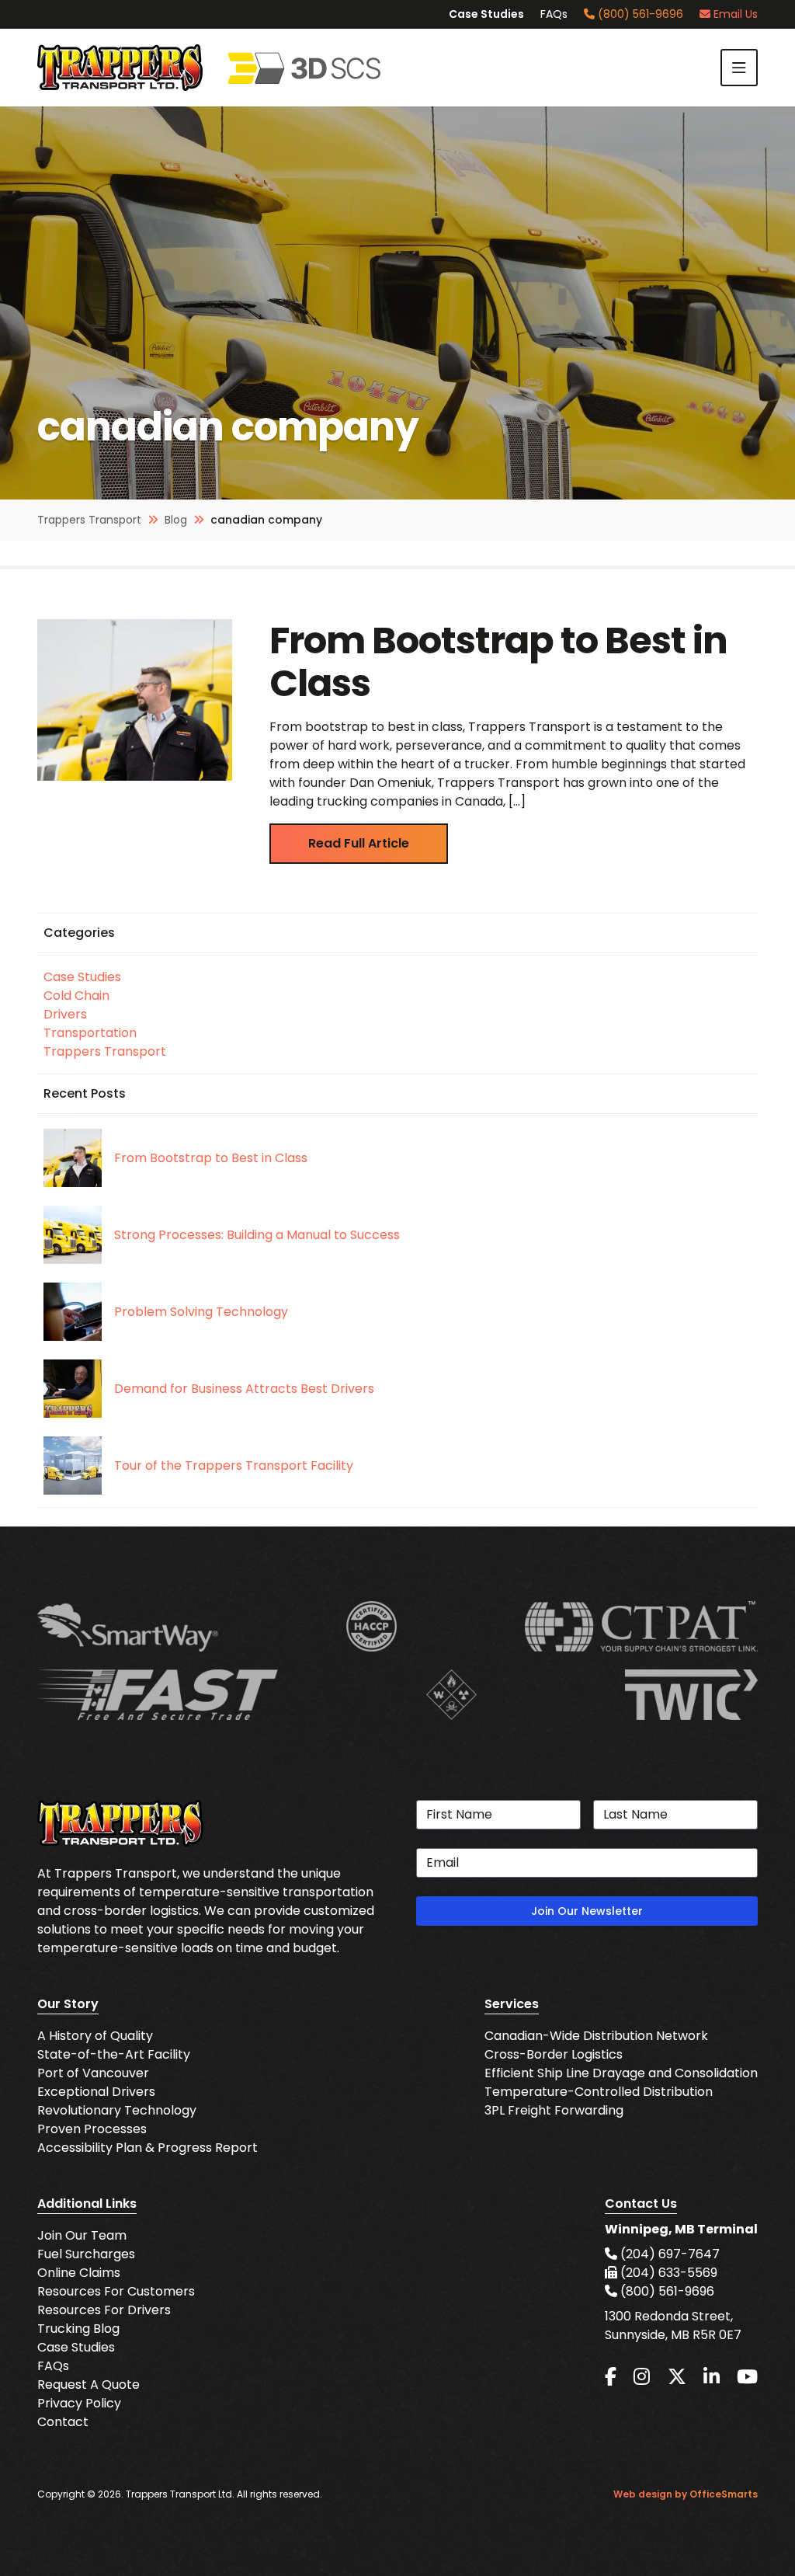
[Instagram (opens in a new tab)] (642, 2377)
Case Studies (486, 14)
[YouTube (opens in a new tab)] (747, 2377)
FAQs (554, 14)
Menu (739, 68)
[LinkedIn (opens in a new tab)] (712, 2377)
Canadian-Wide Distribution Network (596, 2036)
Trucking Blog (78, 2329)
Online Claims (79, 2273)
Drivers (65, 1014)
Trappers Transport (105, 1051)
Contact (63, 2422)
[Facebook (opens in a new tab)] (611, 2377)
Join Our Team (82, 2235)
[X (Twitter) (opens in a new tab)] (677, 2377)
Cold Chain (76, 996)
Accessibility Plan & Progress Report (148, 2148)
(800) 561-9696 (639, 14)
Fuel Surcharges (86, 2254)
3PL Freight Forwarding (554, 2110)
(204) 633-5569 (667, 2273)
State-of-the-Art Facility (114, 2054)
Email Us (734, 14)
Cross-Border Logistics (554, 2054)
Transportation (90, 1033)
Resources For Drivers (104, 2310)
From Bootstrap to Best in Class (498, 662)
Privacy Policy (79, 2403)
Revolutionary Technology (117, 2110)
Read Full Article (359, 843)
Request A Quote (89, 2385)
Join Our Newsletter (587, 1911)
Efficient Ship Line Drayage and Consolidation (621, 2073)
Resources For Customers (116, 2291)
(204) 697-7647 (668, 2254)
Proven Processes (92, 2129)
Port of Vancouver (93, 2073)
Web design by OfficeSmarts (686, 2494)
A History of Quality (95, 2036)
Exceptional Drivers (96, 2092)
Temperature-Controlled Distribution (599, 2092)
